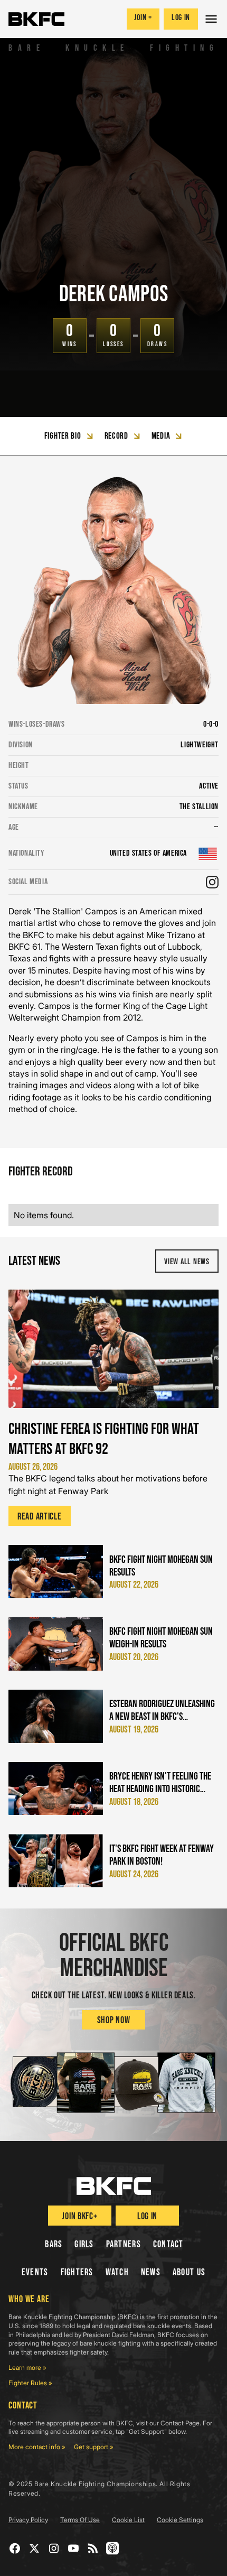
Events (35, 2272)
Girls (84, 2244)
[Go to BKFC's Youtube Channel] (74, 2548)
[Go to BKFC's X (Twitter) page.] (35, 2548)
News (151, 2272)
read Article (40, 1517)
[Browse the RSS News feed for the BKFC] (93, 2548)
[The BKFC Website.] (114, 2186)
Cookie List (128, 2520)
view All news (187, 1262)
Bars (54, 2244)
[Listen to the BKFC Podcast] (113, 2548)
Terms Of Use (80, 2520)
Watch (117, 2272)
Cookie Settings (180, 2520)
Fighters (77, 2272)
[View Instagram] (212, 882)
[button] (212, 19)
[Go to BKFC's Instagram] (54, 2548)
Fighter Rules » (30, 2383)
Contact (168, 2244)
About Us (189, 2272)
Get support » (94, 2447)
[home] (36, 19)
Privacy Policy (28, 2520)
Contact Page (180, 2423)
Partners (124, 2244)
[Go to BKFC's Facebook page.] (15, 2548)
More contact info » (37, 2447)
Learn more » (27, 2367)
